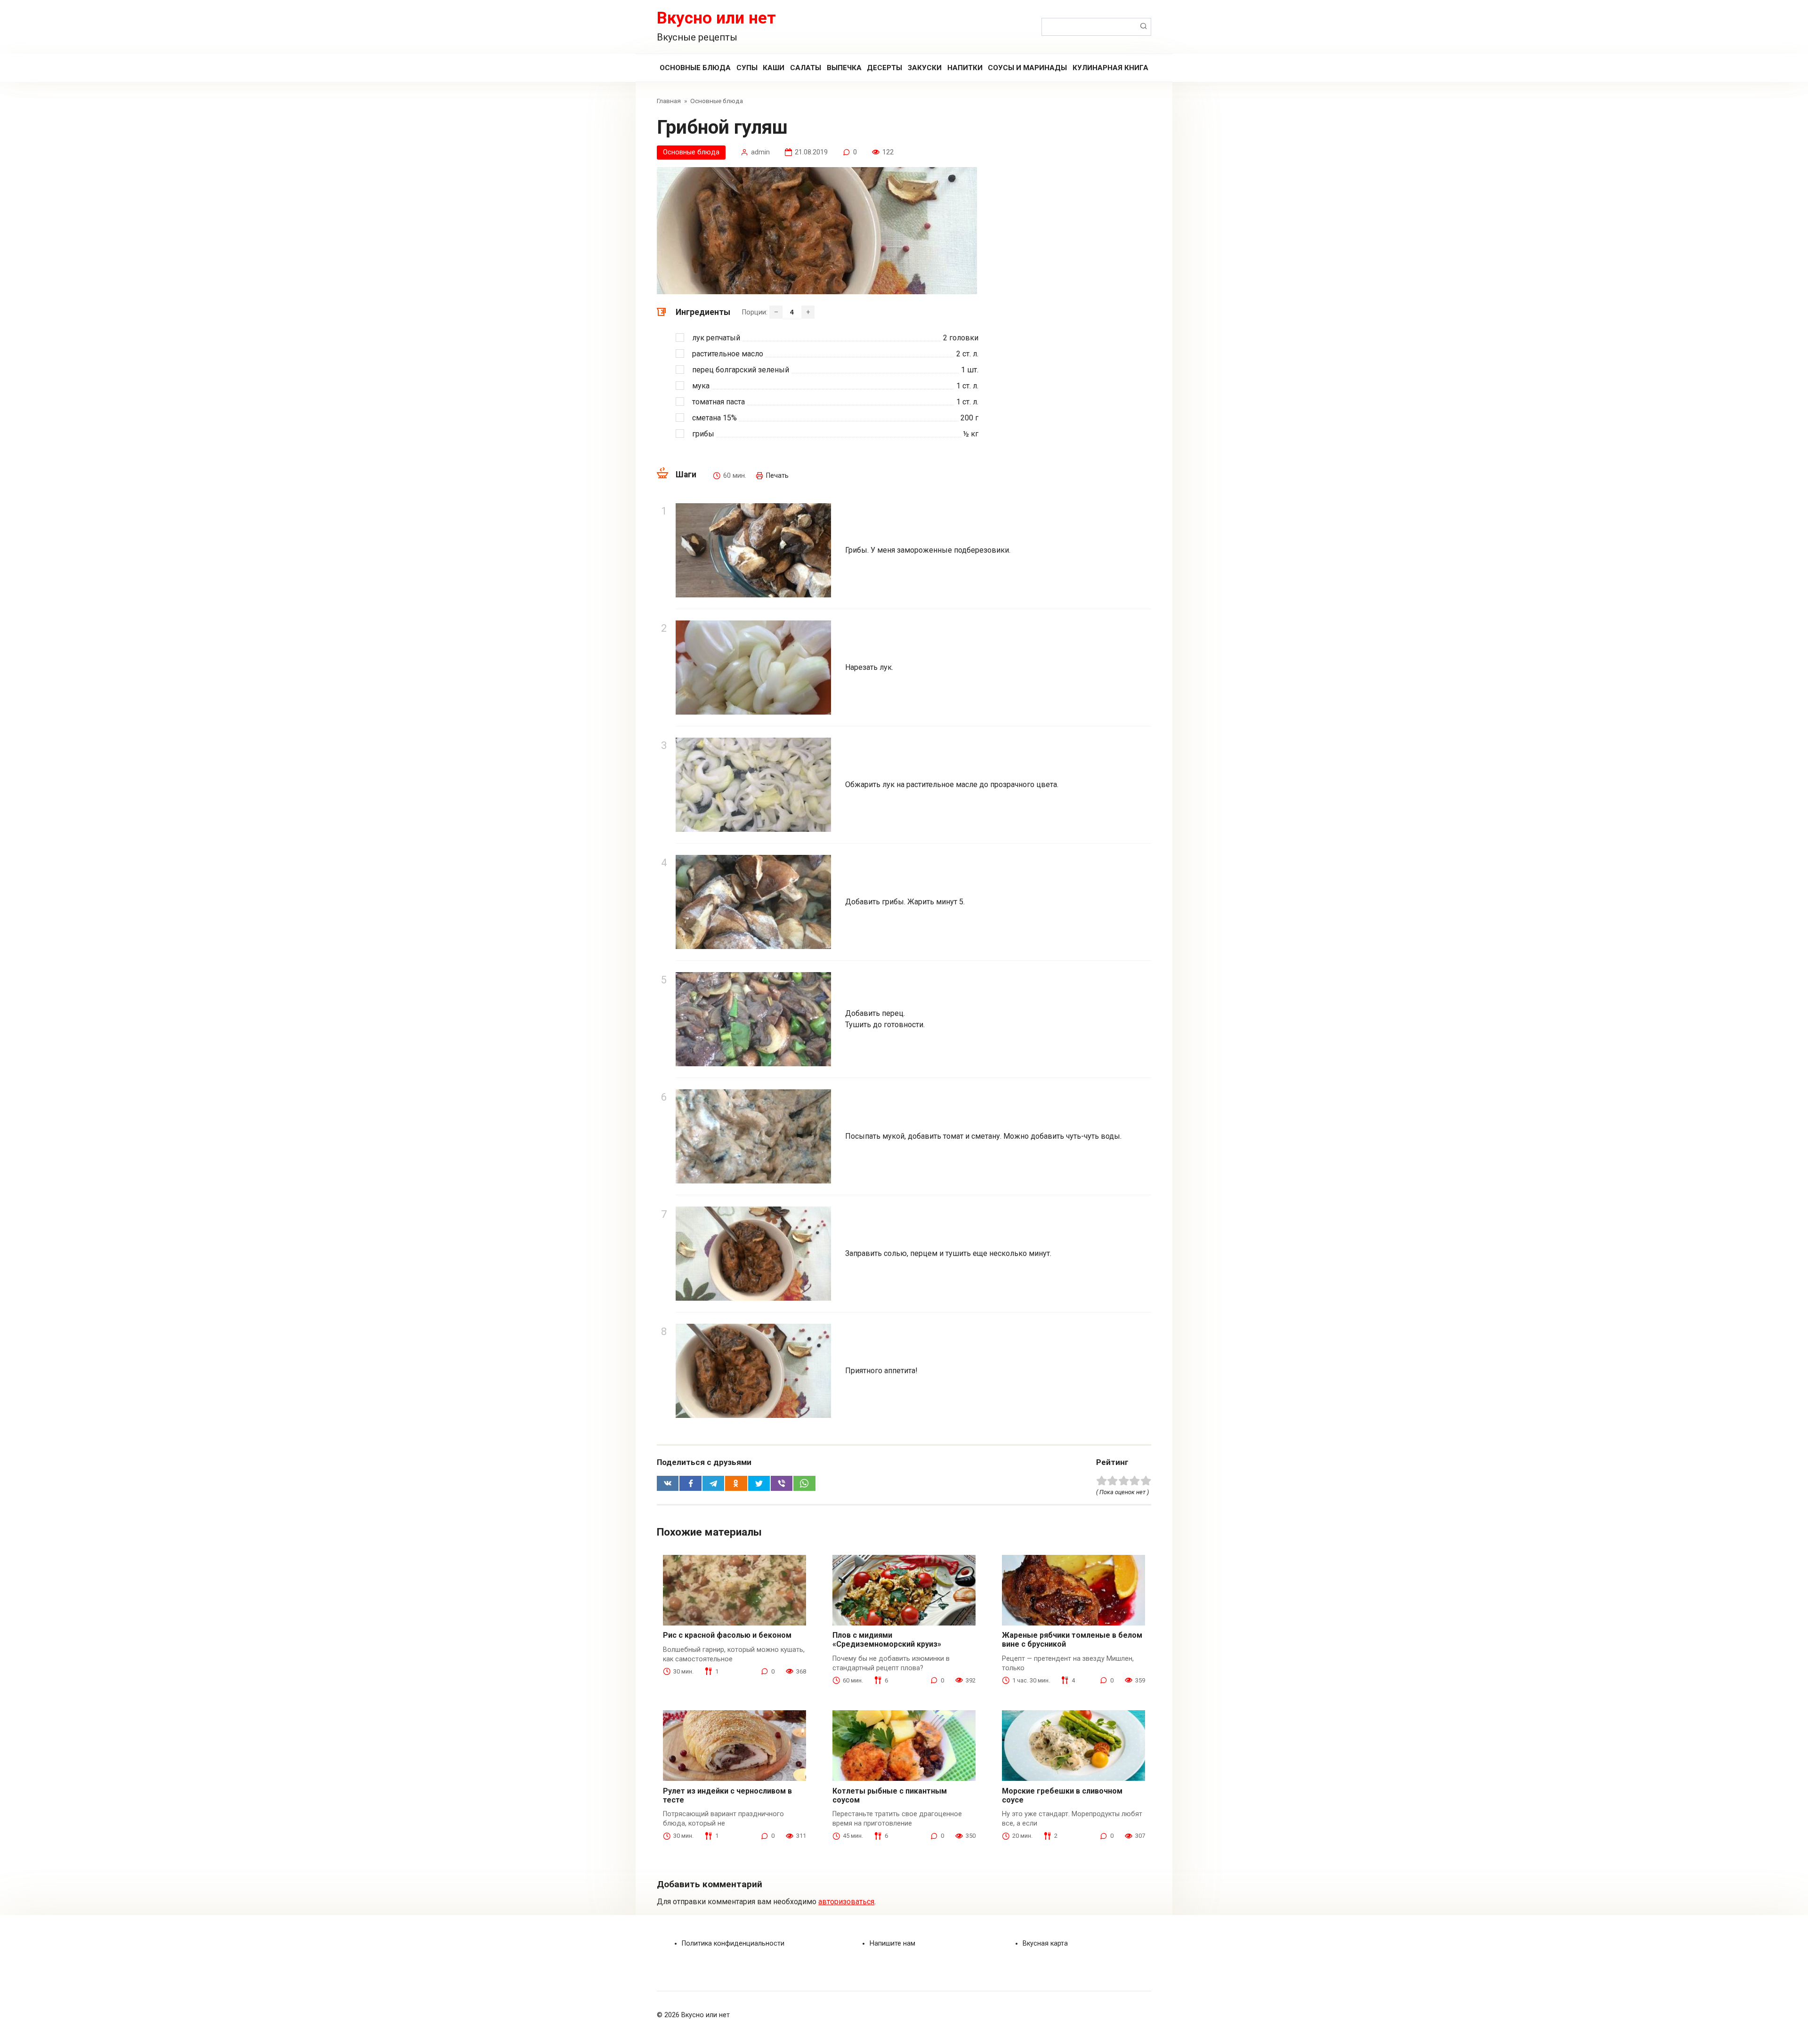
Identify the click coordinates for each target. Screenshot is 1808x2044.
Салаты (806, 68)
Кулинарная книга (1110, 68)
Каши (774, 68)
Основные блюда (695, 68)
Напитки (965, 68)
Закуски (925, 68)
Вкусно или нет (716, 18)
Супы (747, 68)
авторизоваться (846, 1902)
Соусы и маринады (1027, 68)
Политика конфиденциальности (733, 1943)
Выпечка (844, 68)
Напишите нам (892, 1943)
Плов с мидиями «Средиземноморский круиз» (887, 1640)
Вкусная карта (1045, 1943)
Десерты (884, 68)
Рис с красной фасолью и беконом (727, 1635)
